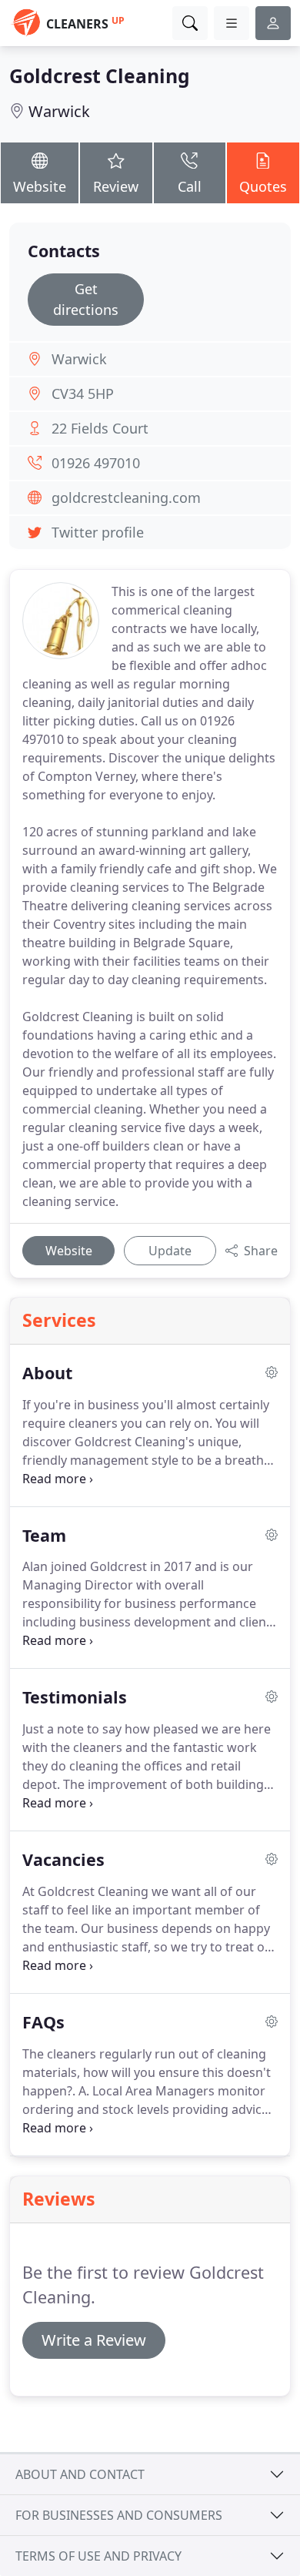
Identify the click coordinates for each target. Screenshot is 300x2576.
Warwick (59, 111)
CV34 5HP (83, 394)
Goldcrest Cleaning (100, 76)
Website (40, 186)
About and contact (80, 2474)
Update (170, 1251)
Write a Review (94, 2340)
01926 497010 (96, 463)
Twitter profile (98, 532)
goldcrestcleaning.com (126, 497)
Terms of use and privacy (98, 2556)
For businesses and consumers (119, 2515)
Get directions (86, 299)
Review (116, 186)
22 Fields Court (100, 428)
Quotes (263, 186)
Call (190, 186)
